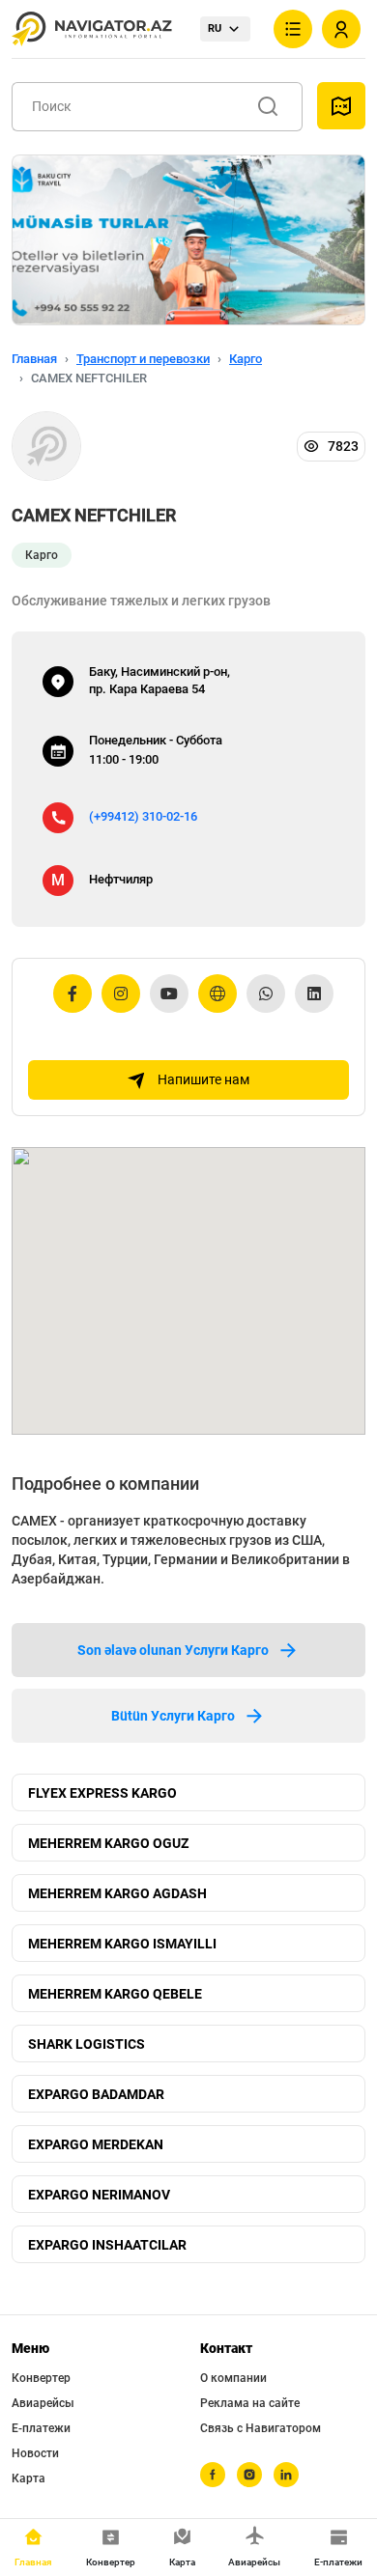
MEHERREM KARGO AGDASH (117, 1893)
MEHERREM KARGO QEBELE (115, 1994)
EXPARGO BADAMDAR (96, 2094)
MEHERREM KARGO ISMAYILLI (122, 1944)
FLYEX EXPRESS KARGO (102, 1793)
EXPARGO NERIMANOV (99, 2195)
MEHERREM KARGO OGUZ (108, 1843)
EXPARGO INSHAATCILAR (107, 2245)
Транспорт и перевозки (143, 359)
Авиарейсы (43, 2403)
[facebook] (213, 2475)
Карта (29, 2478)
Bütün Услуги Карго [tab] (173, 1716)
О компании (233, 2378)
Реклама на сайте (250, 2403)
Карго (246, 359)
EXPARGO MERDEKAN (96, 2144)
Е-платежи (41, 2428)
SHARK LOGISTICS (87, 2044)
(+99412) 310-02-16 (143, 816)
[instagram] (249, 2475)
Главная (34, 359)
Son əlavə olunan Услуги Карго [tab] (173, 1650)
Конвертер (41, 2378)
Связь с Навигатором (261, 2428)
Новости (35, 2453)
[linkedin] (286, 2475)
